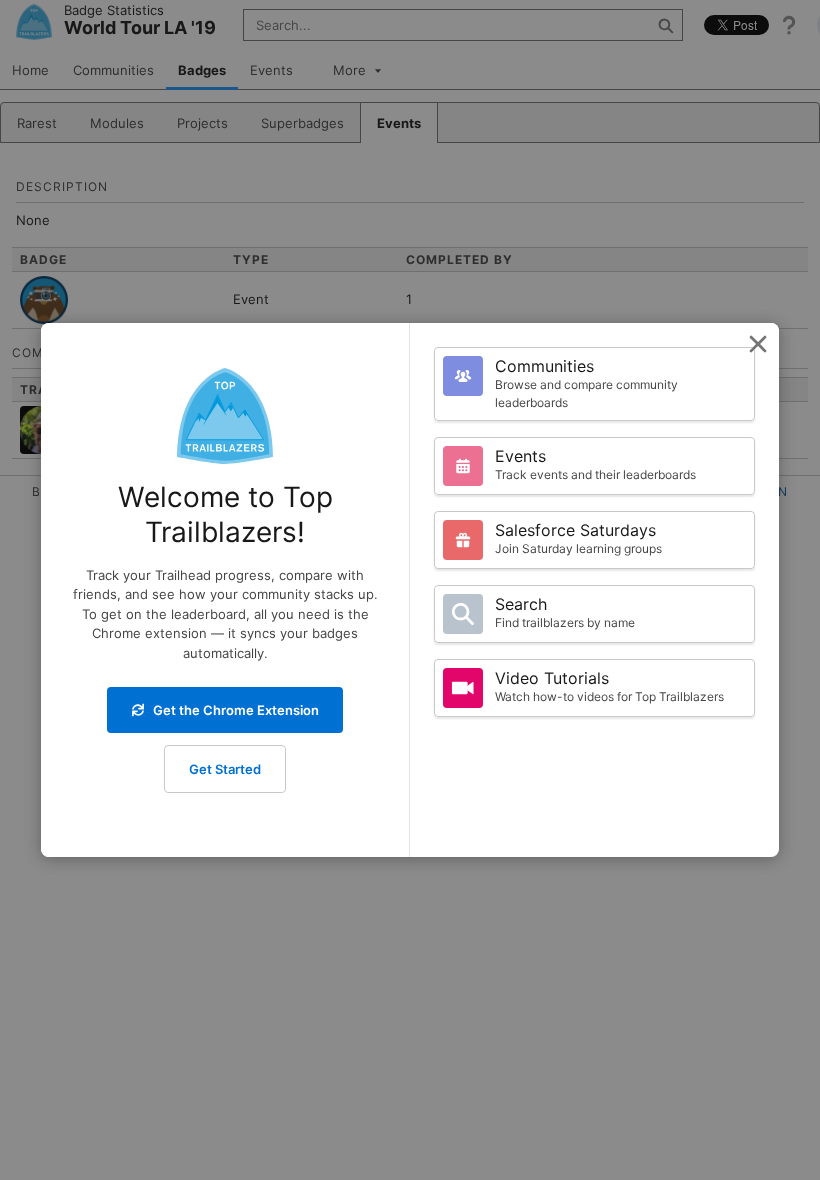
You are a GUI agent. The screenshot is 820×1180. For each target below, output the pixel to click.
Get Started (225, 769)
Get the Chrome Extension (236, 710)
